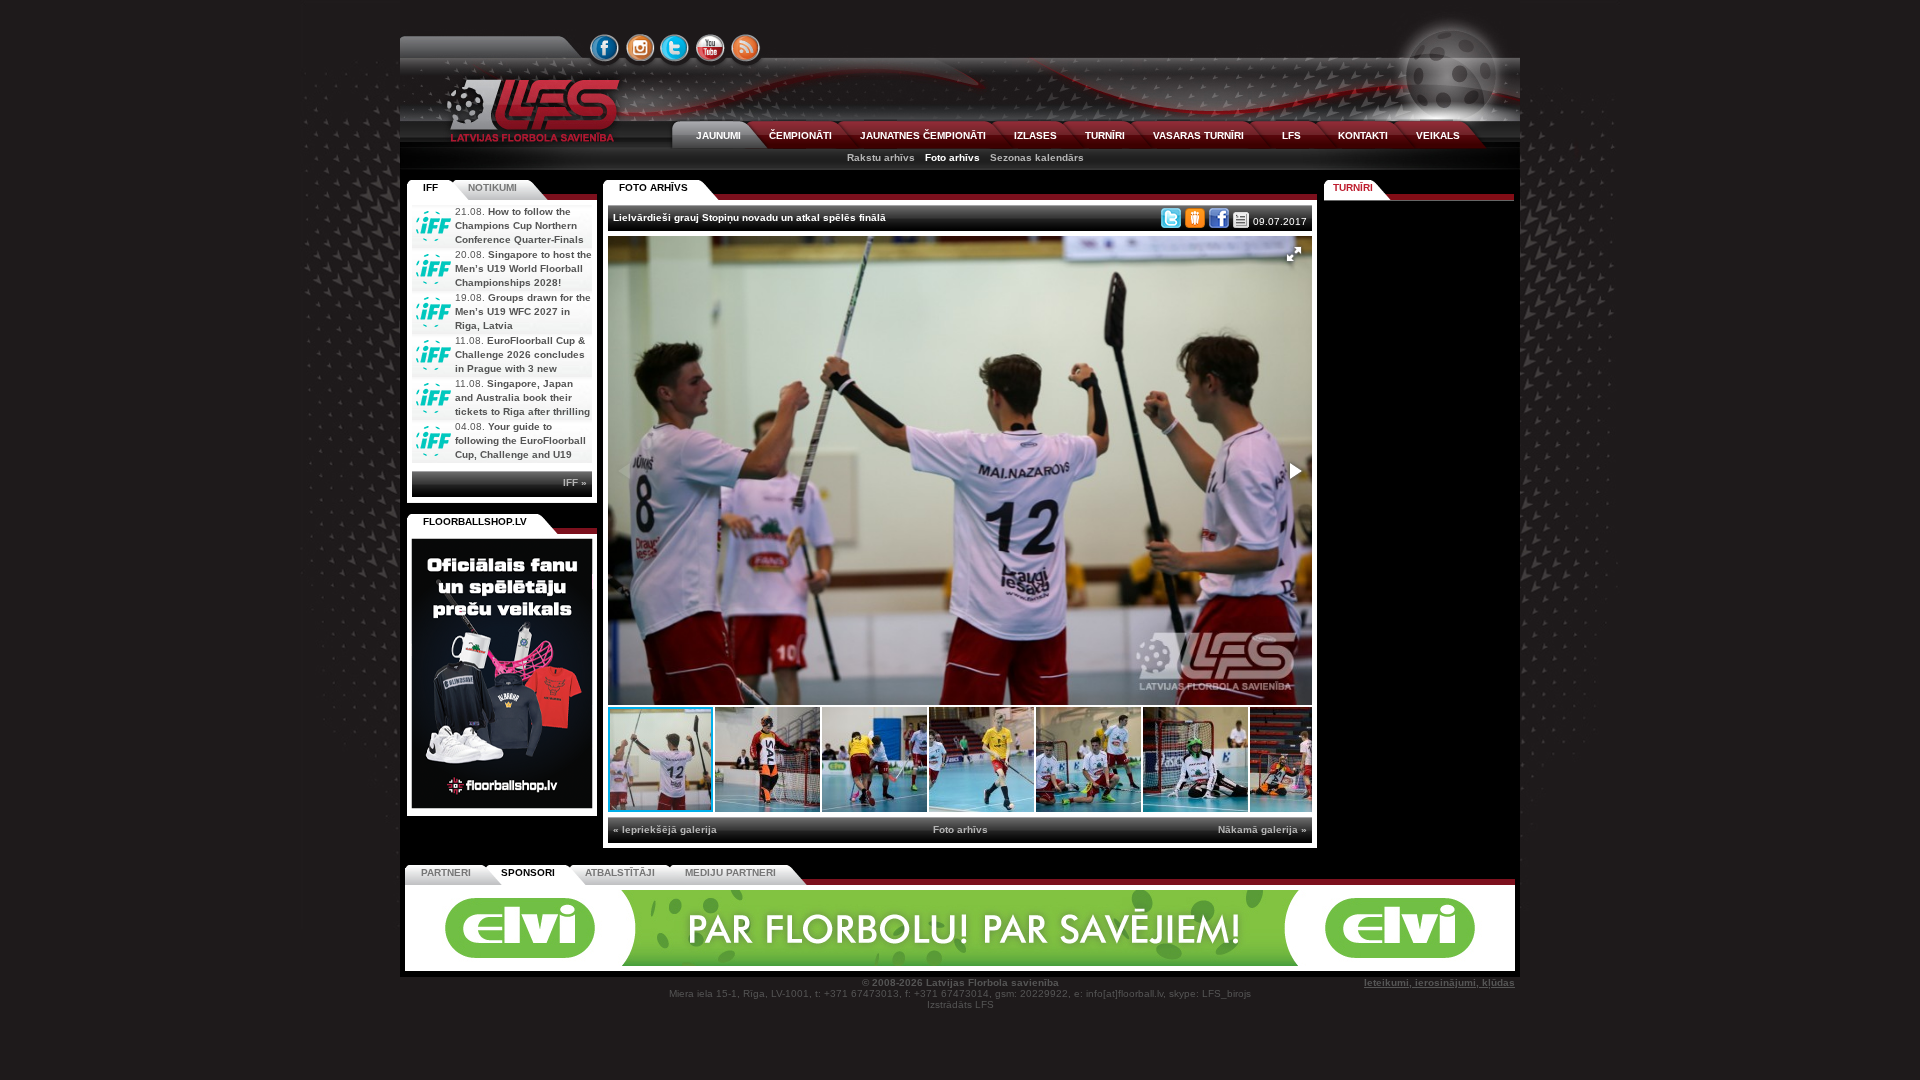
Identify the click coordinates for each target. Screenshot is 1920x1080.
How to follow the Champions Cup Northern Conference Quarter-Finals (519, 225)
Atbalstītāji (620, 872)
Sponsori (528, 872)
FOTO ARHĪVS (653, 187)
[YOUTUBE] (710, 48)
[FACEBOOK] (605, 48)
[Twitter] (1171, 218)
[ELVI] (960, 962)
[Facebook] (1219, 218)
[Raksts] (1241, 220)
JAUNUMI (718, 135)
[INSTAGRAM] (640, 48)
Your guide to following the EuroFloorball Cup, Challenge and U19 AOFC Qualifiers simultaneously (499, 454)
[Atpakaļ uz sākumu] (530, 110)
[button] (1294, 254)
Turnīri (1353, 187)
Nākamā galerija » (1262, 829)
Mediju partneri (730, 872)
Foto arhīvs (952, 157)
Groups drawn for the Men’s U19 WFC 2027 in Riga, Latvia (523, 311)
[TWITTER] (675, 48)
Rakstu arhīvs (881, 157)
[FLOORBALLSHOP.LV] (502, 809)
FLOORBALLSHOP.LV (475, 521)
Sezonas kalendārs (1037, 157)
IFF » (575, 482)
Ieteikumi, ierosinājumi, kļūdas (1439, 982)
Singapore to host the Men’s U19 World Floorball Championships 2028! (523, 268)
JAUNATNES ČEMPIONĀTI (923, 135)
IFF (430, 187)
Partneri (446, 872)
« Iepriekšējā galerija (665, 829)
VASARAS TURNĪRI (1198, 135)
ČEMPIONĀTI (800, 135)
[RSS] (746, 48)
